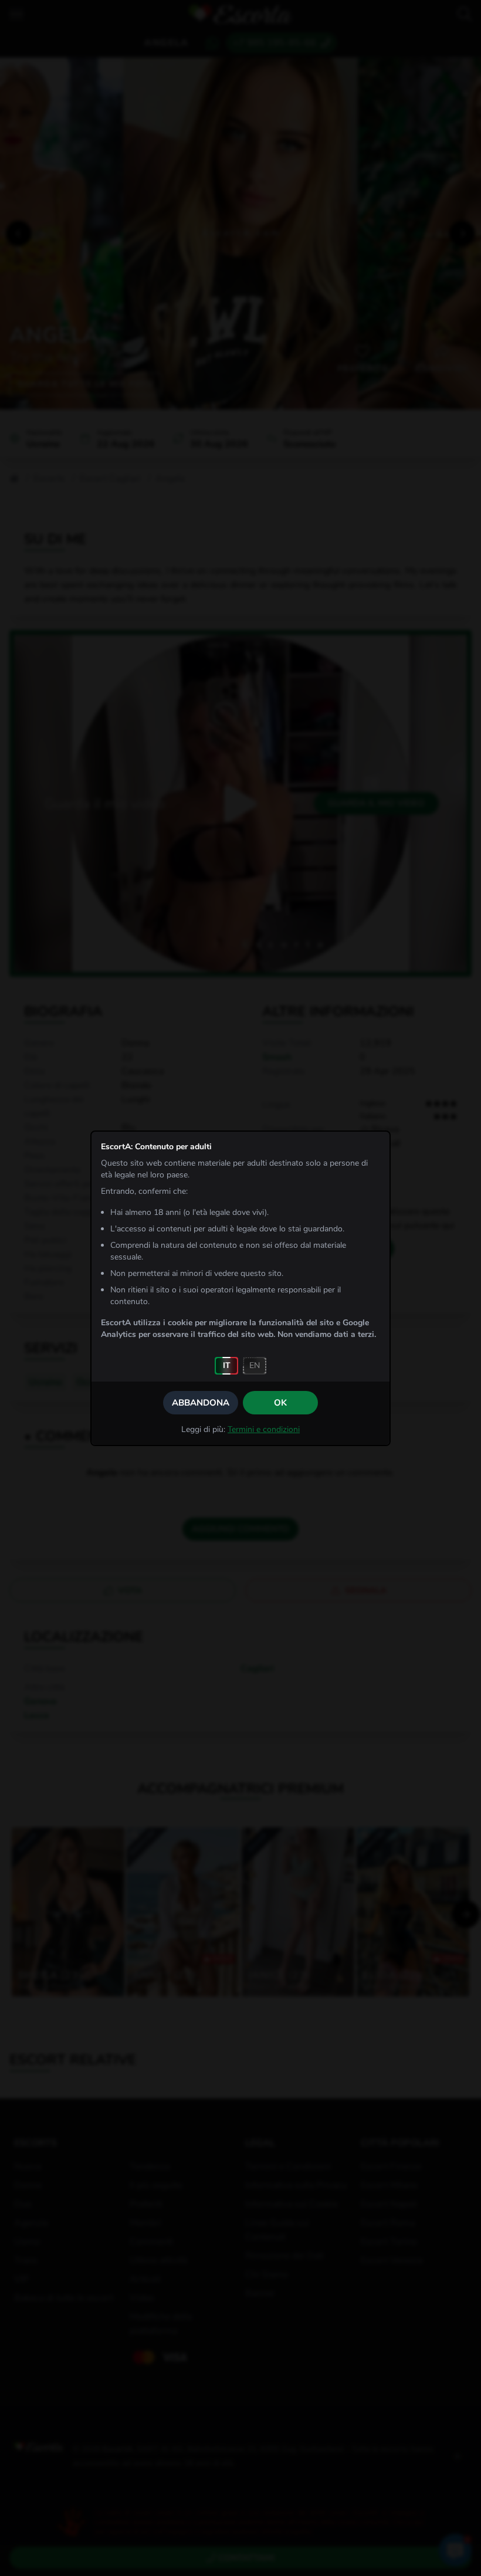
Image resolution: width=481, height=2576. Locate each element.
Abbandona (201, 1403)
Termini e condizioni (264, 1429)
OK (280, 1403)
